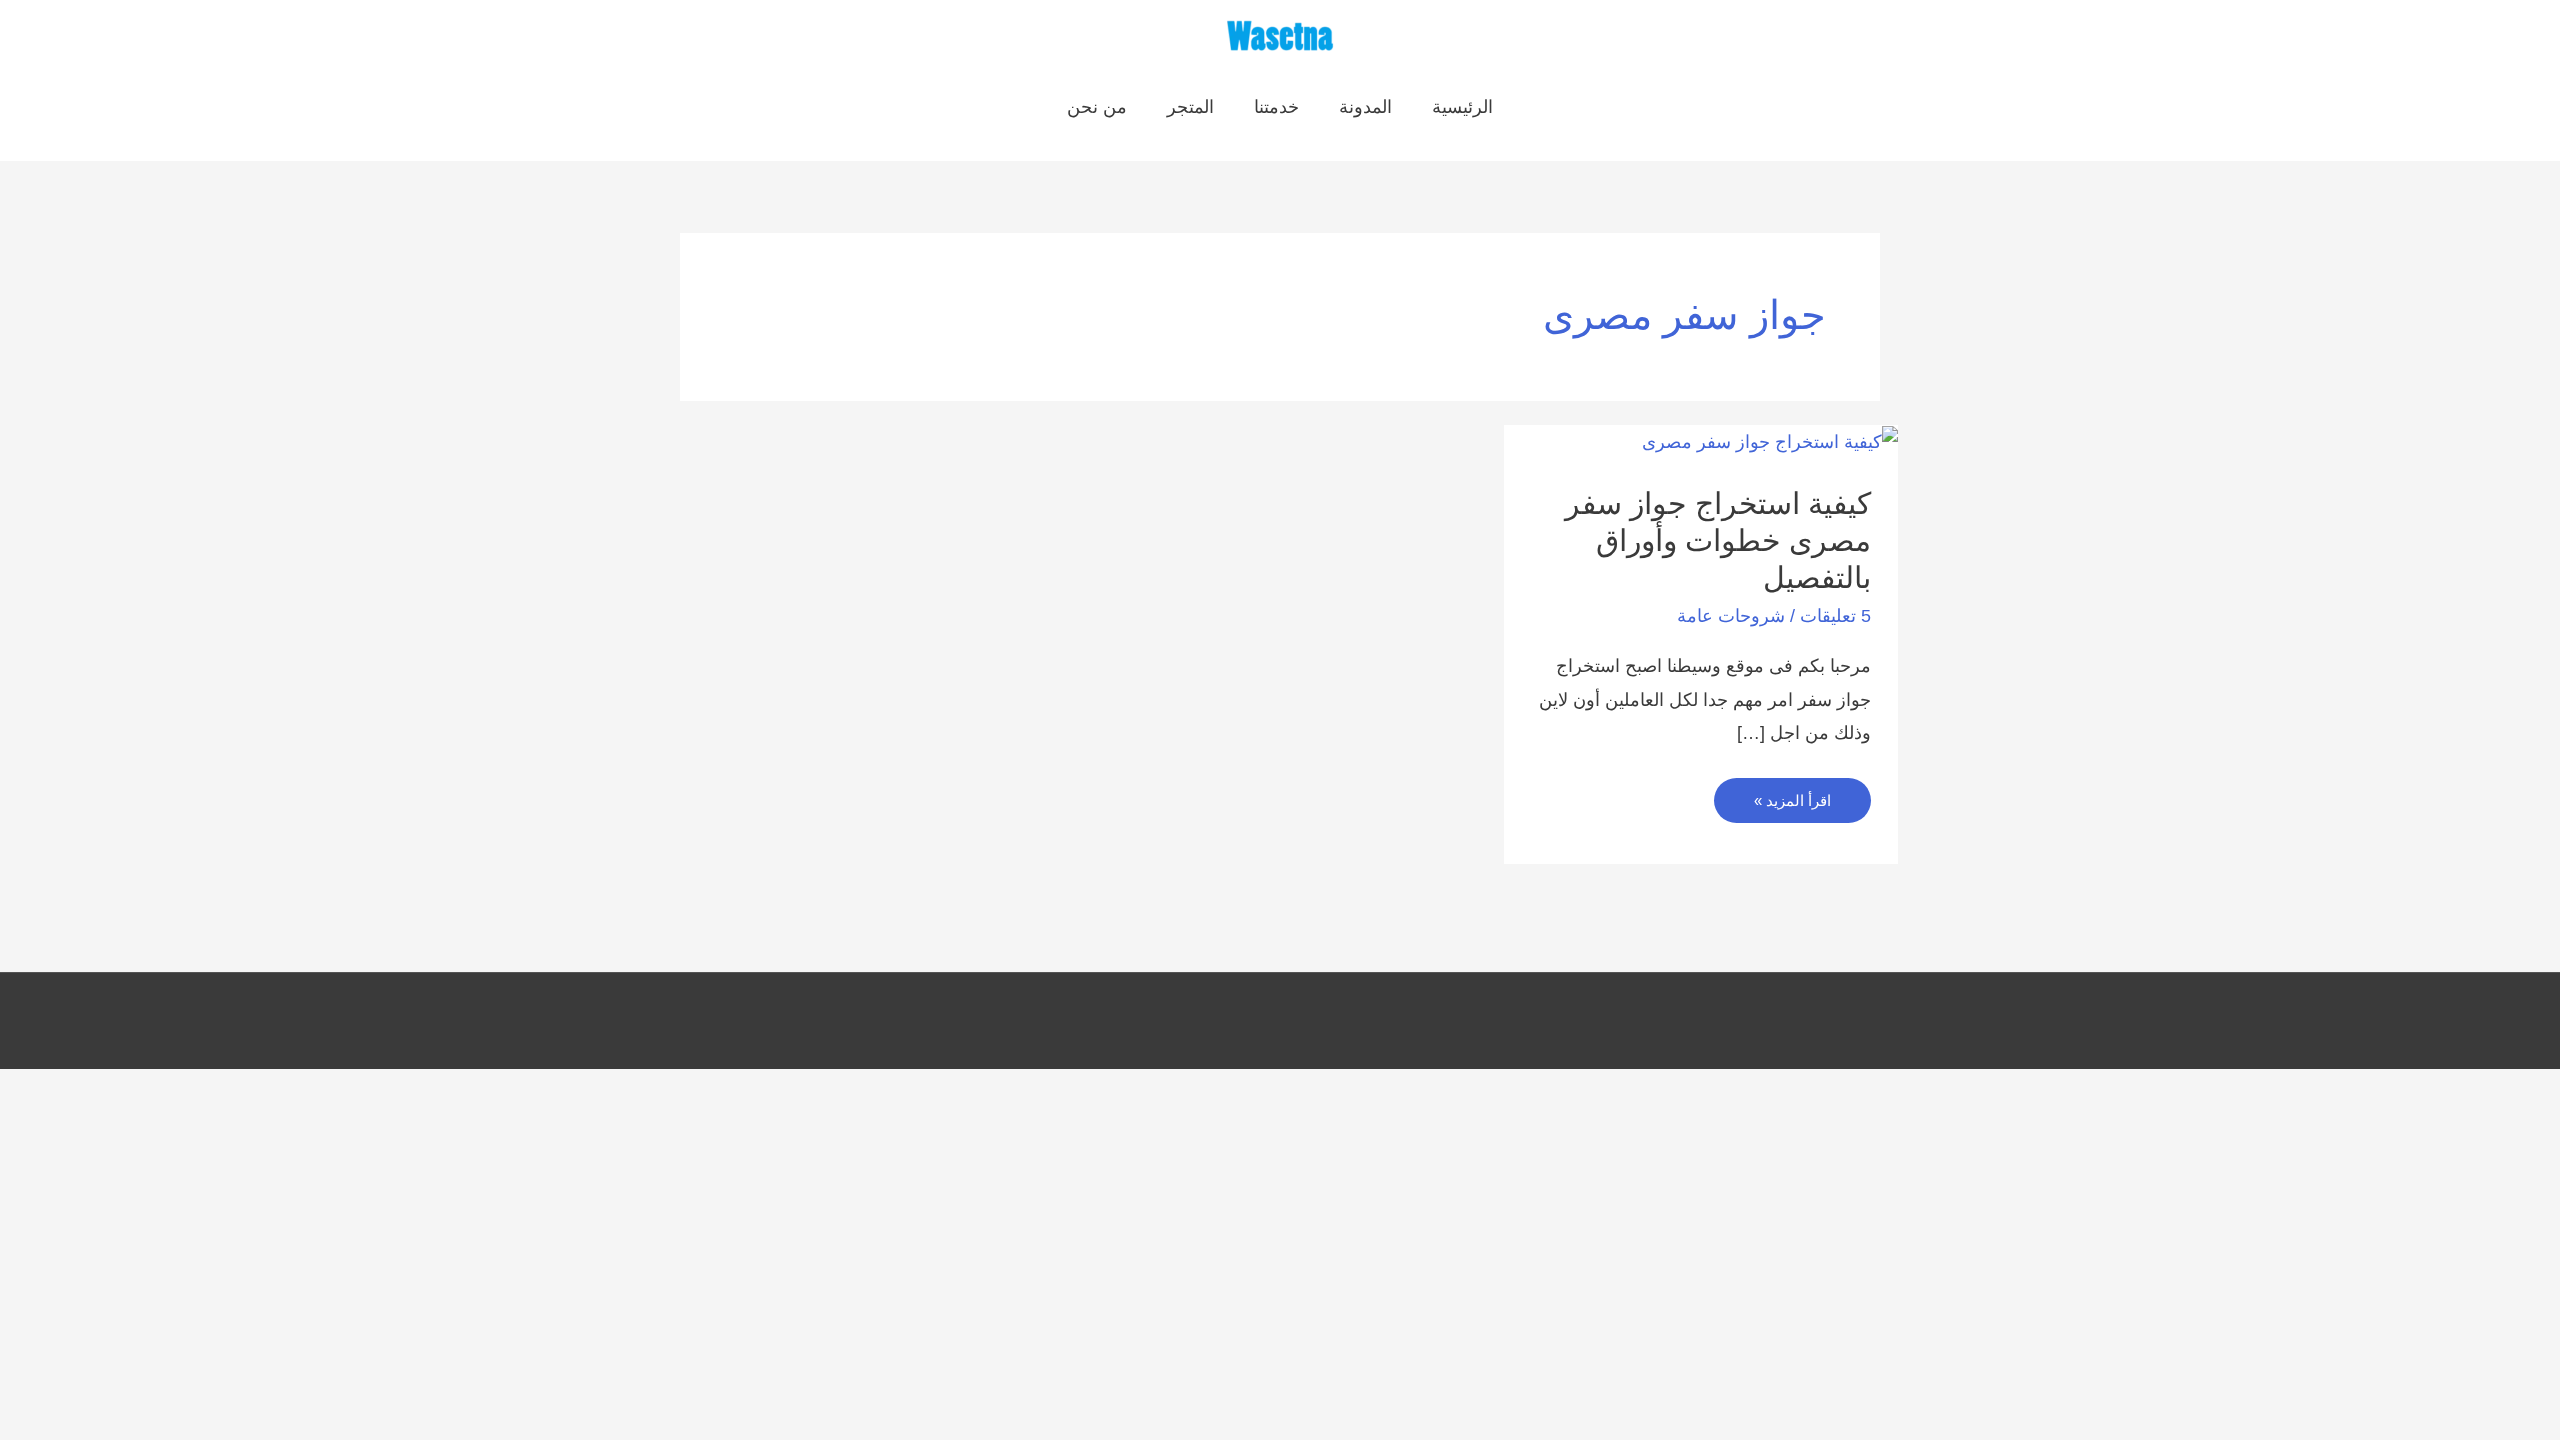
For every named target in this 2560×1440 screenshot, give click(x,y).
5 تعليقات (1835, 616)
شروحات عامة (1731, 616)
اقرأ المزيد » (1793, 807)
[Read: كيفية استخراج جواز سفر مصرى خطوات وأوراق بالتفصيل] (1770, 441)
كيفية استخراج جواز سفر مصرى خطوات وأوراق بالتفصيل (1718, 540)
